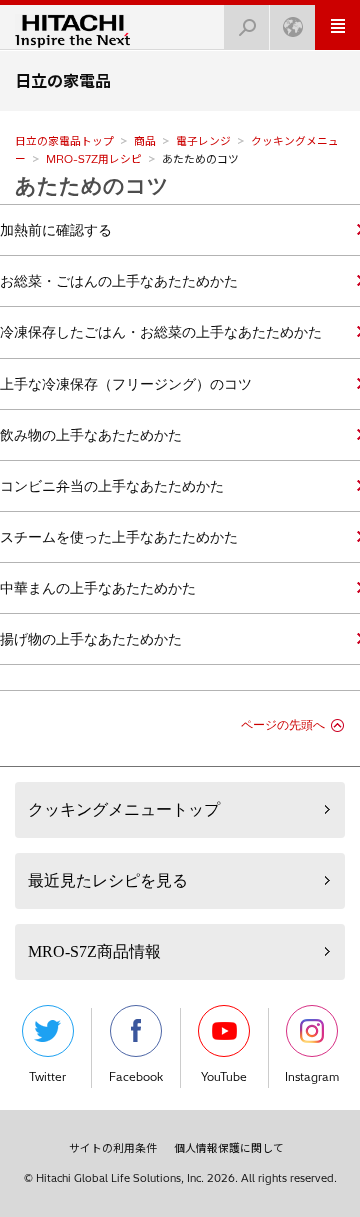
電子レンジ (203, 141)
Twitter (47, 1077)
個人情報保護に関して (229, 1148)
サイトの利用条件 (113, 1148)
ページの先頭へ (283, 725)
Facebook (136, 1077)
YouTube (224, 1077)
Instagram (312, 1077)
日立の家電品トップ (64, 141)
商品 (145, 141)
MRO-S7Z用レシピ (94, 159)
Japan (292, 27)
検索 (247, 27)
